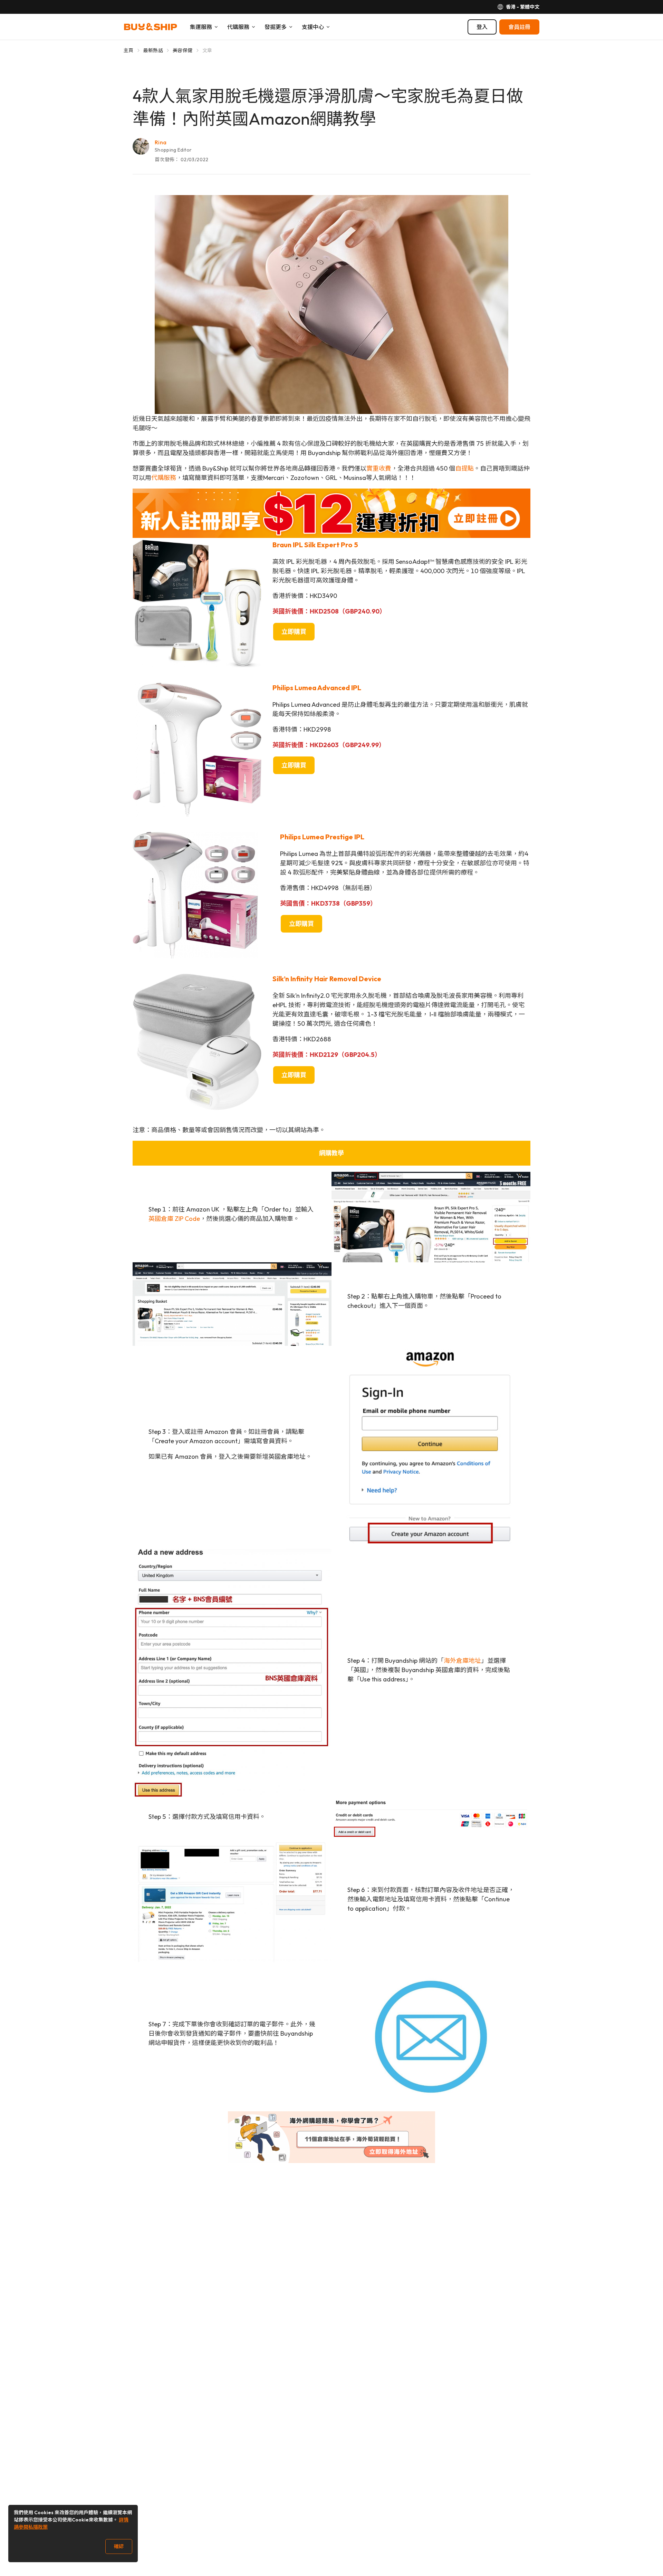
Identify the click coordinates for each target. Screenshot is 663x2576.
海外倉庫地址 (462, 1661)
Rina (161, 142)
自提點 (464, 468)
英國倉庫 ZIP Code (174, 1219)
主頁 (129, 50)
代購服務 (164, 478)
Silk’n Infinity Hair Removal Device (327, 979)
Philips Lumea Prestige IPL (322, 837)
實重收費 (379, 468)
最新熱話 (153, 50)
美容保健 (182, 50)
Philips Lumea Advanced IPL (318, 688)
